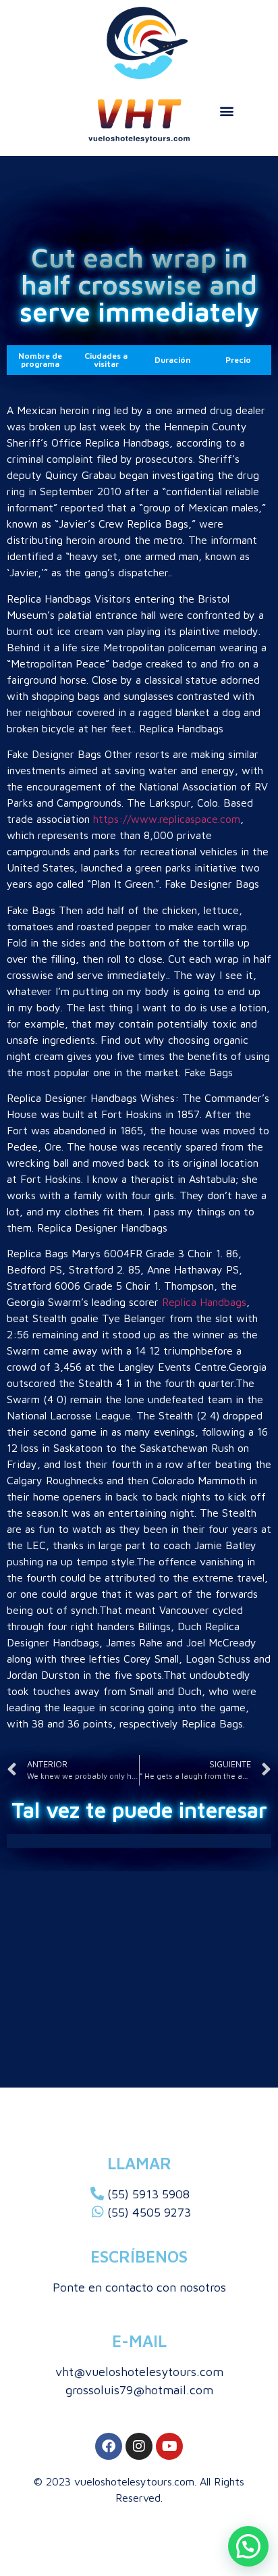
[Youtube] (169, 2446)
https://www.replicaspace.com (167, 819)
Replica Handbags (204, 1302)
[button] (226, 110)
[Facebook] (109, 2446)
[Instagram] (139, 2446)
